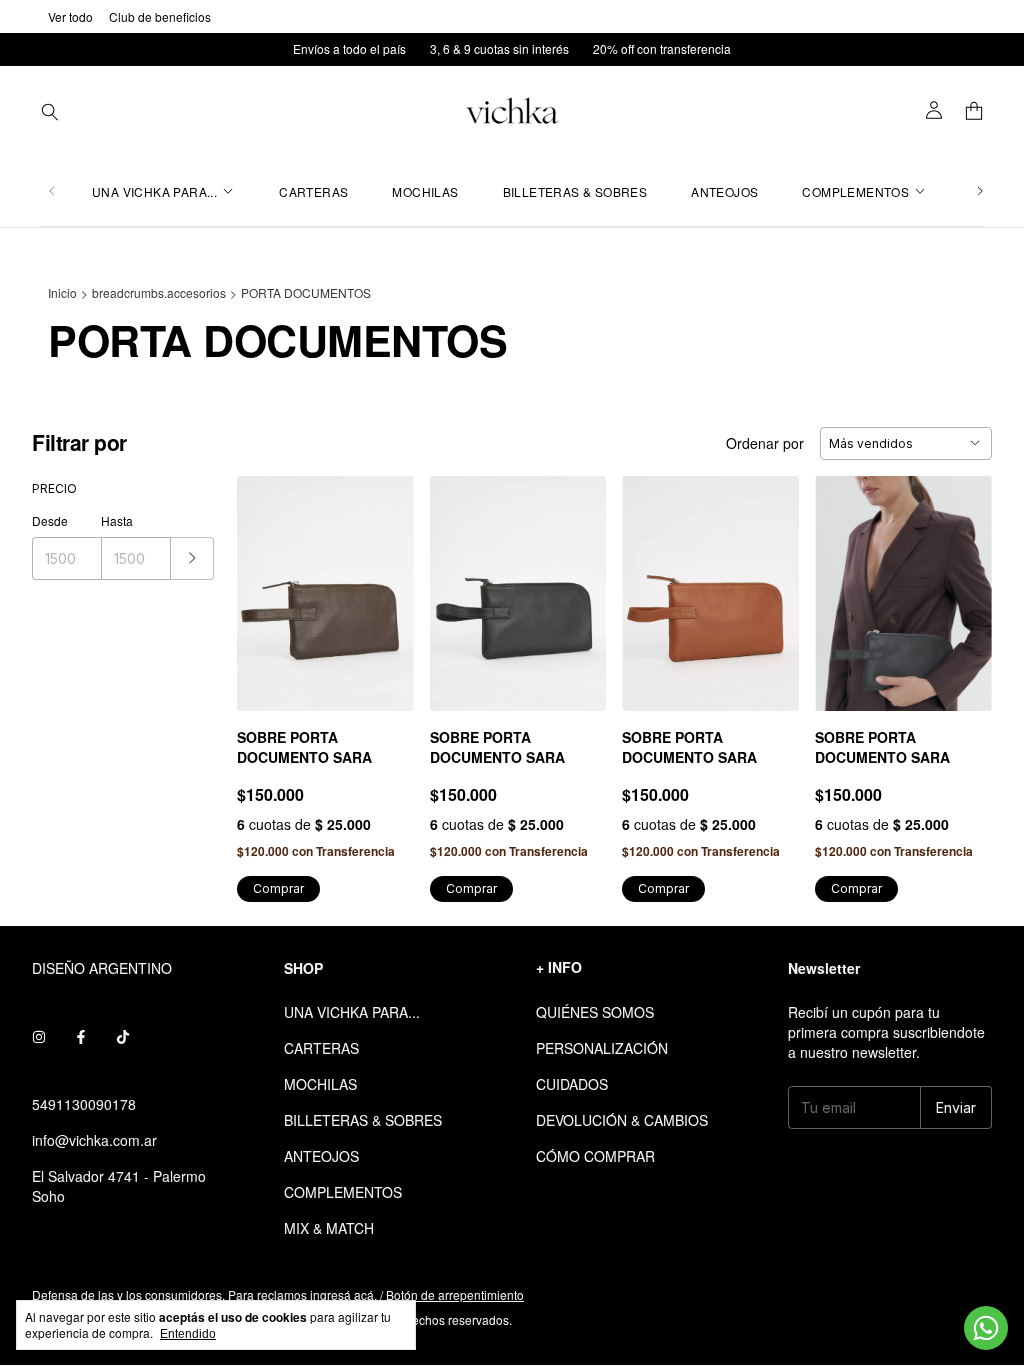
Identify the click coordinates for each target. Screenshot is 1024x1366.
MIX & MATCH (329, 1228)
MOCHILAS (425, 191)
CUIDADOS (572, 1084)
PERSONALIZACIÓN (602, 1048)
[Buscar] (50, 111)
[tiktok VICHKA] (123, 1036)
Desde (50, 520)
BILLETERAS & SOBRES (575, 191)
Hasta (117, 520)
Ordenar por (765, 443)
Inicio (62, 292)
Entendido (188, 1334)
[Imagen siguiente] (384, 581)
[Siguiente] (980, 191)
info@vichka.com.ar (94, 1140)
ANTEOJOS (724, 191)
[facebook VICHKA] (81, 1036)
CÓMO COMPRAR (595, 1156)
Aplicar (192, 558)
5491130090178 (84, 1104)
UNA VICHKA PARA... (154, 191)
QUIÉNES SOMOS (595, 1012)
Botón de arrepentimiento (455, 1294)
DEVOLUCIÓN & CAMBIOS (622, 1120)
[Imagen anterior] (267, 581)
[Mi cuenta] (934, 111)
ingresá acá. (343, 1294)
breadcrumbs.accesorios (159, 292)
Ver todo (70, 16)
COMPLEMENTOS (855, 191)
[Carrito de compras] (974, 111)
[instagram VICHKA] (39, 1036)
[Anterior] (52, 191)
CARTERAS (313, 191)
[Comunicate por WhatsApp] (986, 1328)
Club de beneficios (160, 16)
